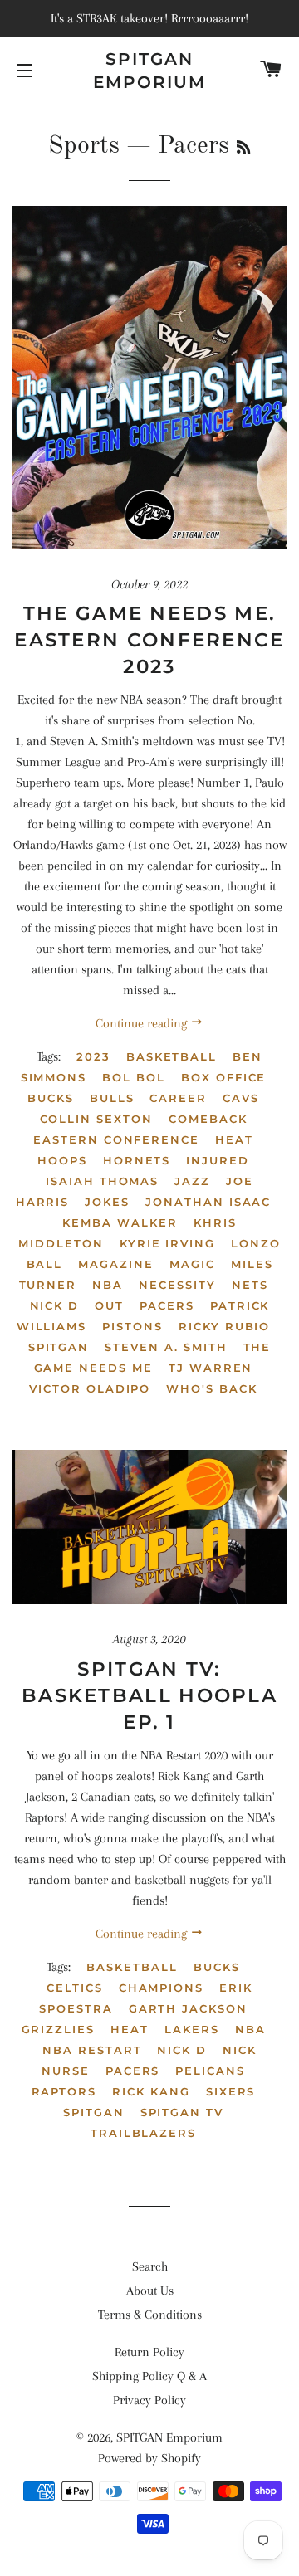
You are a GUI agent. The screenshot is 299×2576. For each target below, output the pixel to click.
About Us (150, 2291)
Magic (192, 1264)
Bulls (112, 1098)
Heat (234, 1139)
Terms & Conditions (150, 2315)
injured (218, 1160)
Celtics (75, 1988)
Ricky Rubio (224, 1326)
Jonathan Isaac (208, 1202)
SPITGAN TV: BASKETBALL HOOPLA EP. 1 (149, 1695)
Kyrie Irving (167, 1243)
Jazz (192, 1181)
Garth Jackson (188, 2008)
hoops (62, 1160)
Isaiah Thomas (102, 1181)
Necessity (177, 1285)
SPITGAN (59, 1347)
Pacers (167, 1305)
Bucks (51, 1098)
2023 (93, 1056)
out (109, 1305)
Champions (162, 1988)
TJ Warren (211, 1368)
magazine (116, 1264)
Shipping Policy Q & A (149, 2376)
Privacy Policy (149, 2400)
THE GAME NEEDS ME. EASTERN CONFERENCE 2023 (149, 640)
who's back (212, 1388)
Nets (250, 1285)
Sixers (231, 2091)
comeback (208, 1119)
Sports (84, 146)
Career (178, 1098)
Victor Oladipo (90, 1388)
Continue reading (143, 1023)
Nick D (55, 1305)
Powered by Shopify (149, 2458)
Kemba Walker (120, 1222)
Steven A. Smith (166, 1347)
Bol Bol (134, 1077)
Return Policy (149, 2352)
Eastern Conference (116, 1139)
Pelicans (210, 2071)
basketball (172, 1056)
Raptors (64, 2091)
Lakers (192, 2029)
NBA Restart (92, 2050)
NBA (108, 1285)
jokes (107, 1202)
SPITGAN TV (182, 2112)
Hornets (137, 1160)
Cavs (241, 1098)
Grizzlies (59, 2029)
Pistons (132, 1326)
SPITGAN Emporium (149, 71)
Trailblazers (143, 2133)
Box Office (224, 1077)
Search (150, 2266)
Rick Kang (151, 2091)
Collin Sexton (96, 1119)
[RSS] (243, 149)
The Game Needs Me (153, 1357)
